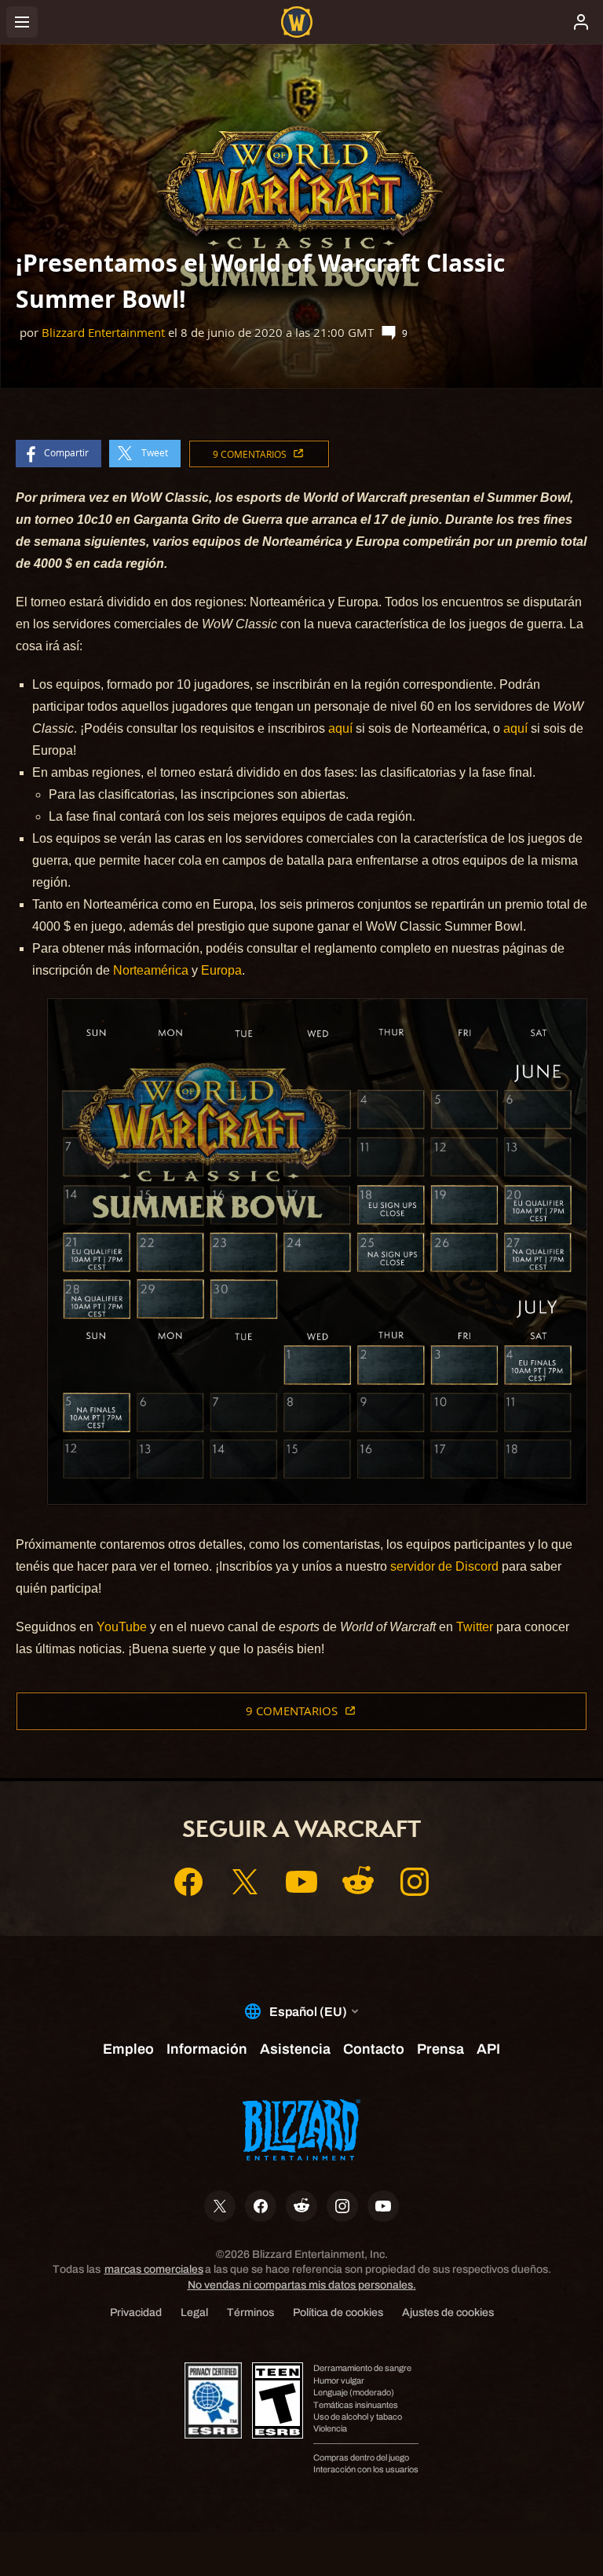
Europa (221, 970)
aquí (340, 728)
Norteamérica (151, 970)
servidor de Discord (444, 1566)
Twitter (475, 1627)
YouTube (122, 1627)
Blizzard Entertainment (103, 333)
